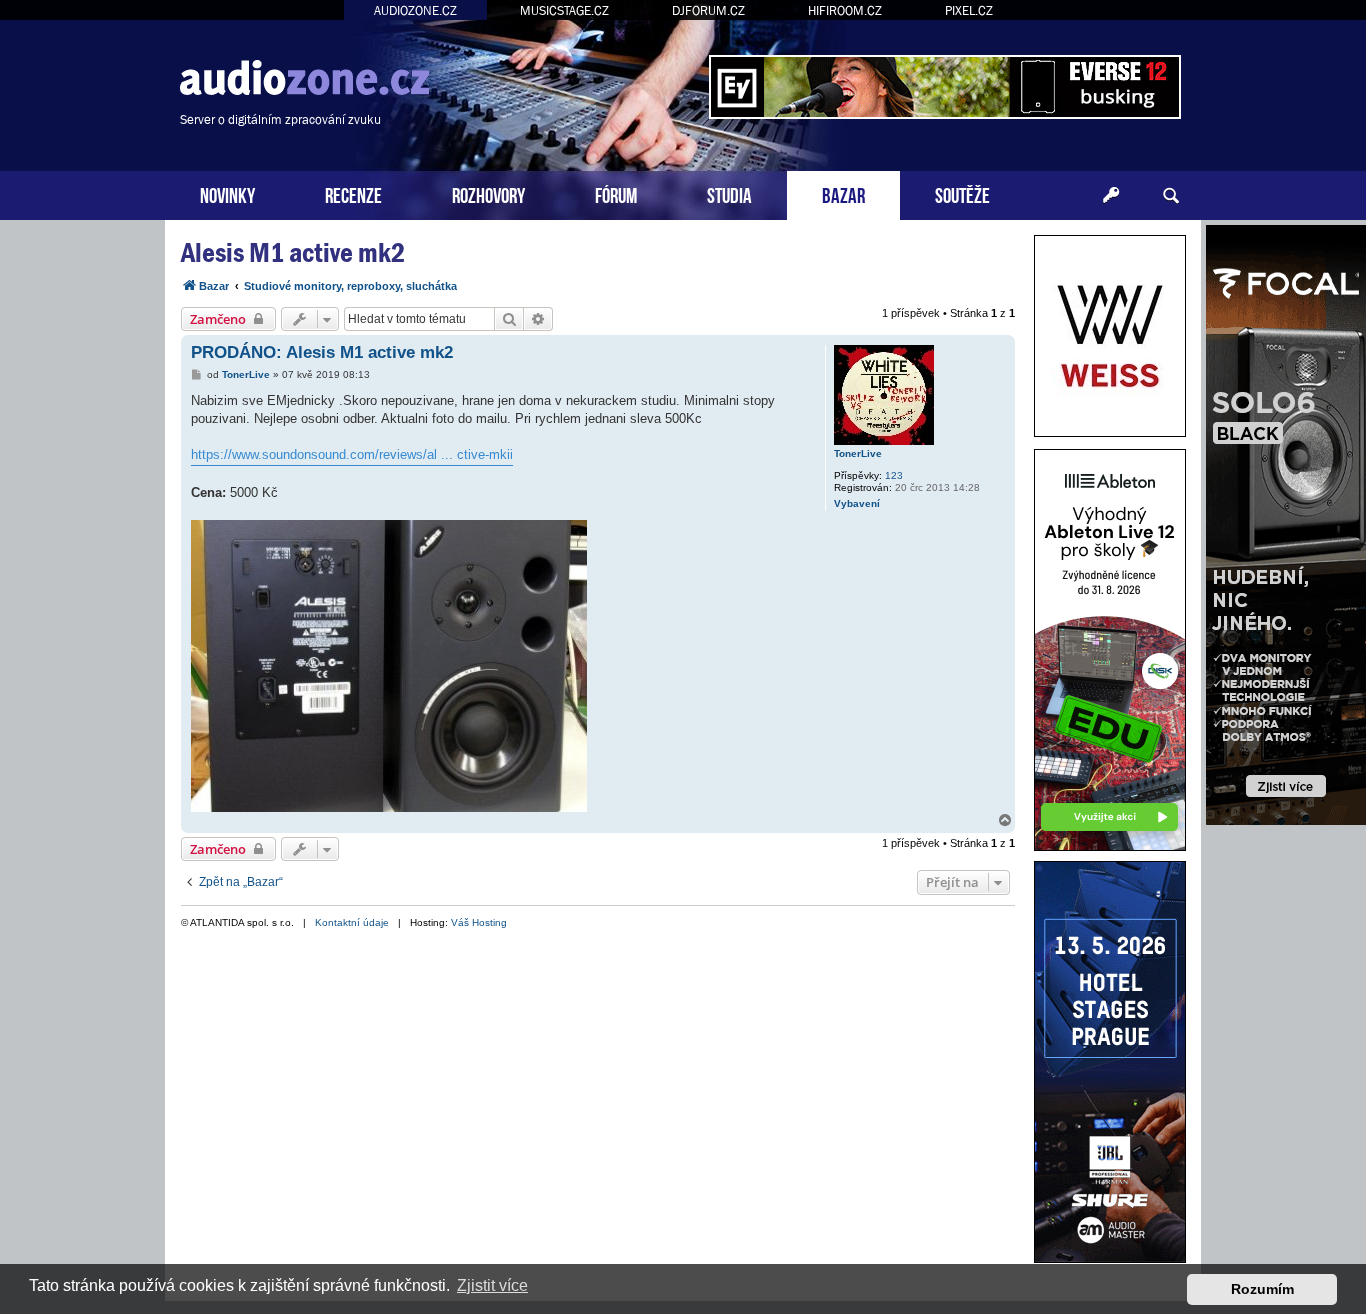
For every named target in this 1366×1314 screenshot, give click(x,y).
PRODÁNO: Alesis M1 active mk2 (322, 352)
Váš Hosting (479, 922)
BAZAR (843, 193)
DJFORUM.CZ (708, 10)
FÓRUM (616, 193)
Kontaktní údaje (352, 922)
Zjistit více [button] (492, 1285)
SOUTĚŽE (962, 193)
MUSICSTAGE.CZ (564, 10)
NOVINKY (227, 193)
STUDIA (729, 193)
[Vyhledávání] (1171, 196)
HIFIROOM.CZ (845, 10)
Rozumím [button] (1262, 1289)
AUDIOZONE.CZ (415, 10)
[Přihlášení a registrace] (1111, 196)
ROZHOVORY (488, 193)
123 (894, 475)
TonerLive (858, 453)
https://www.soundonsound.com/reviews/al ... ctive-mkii (352, 454)
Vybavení (857, 503)
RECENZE (353, 193)
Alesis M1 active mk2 (293, 252)
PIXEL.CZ (969, 10)
